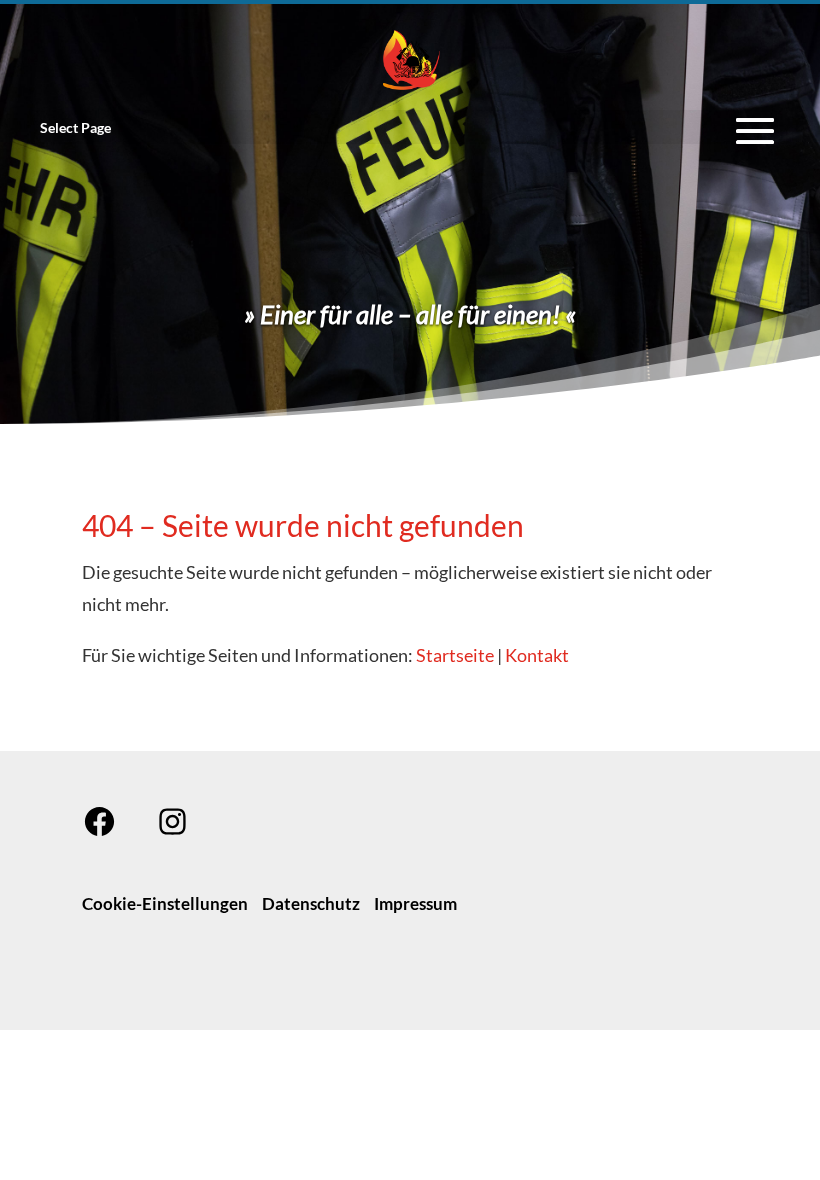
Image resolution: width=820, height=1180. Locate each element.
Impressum (415, 903)
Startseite (455, 655)
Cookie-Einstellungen (165, 903)
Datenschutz (311, 903)
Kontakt (537, 655)
